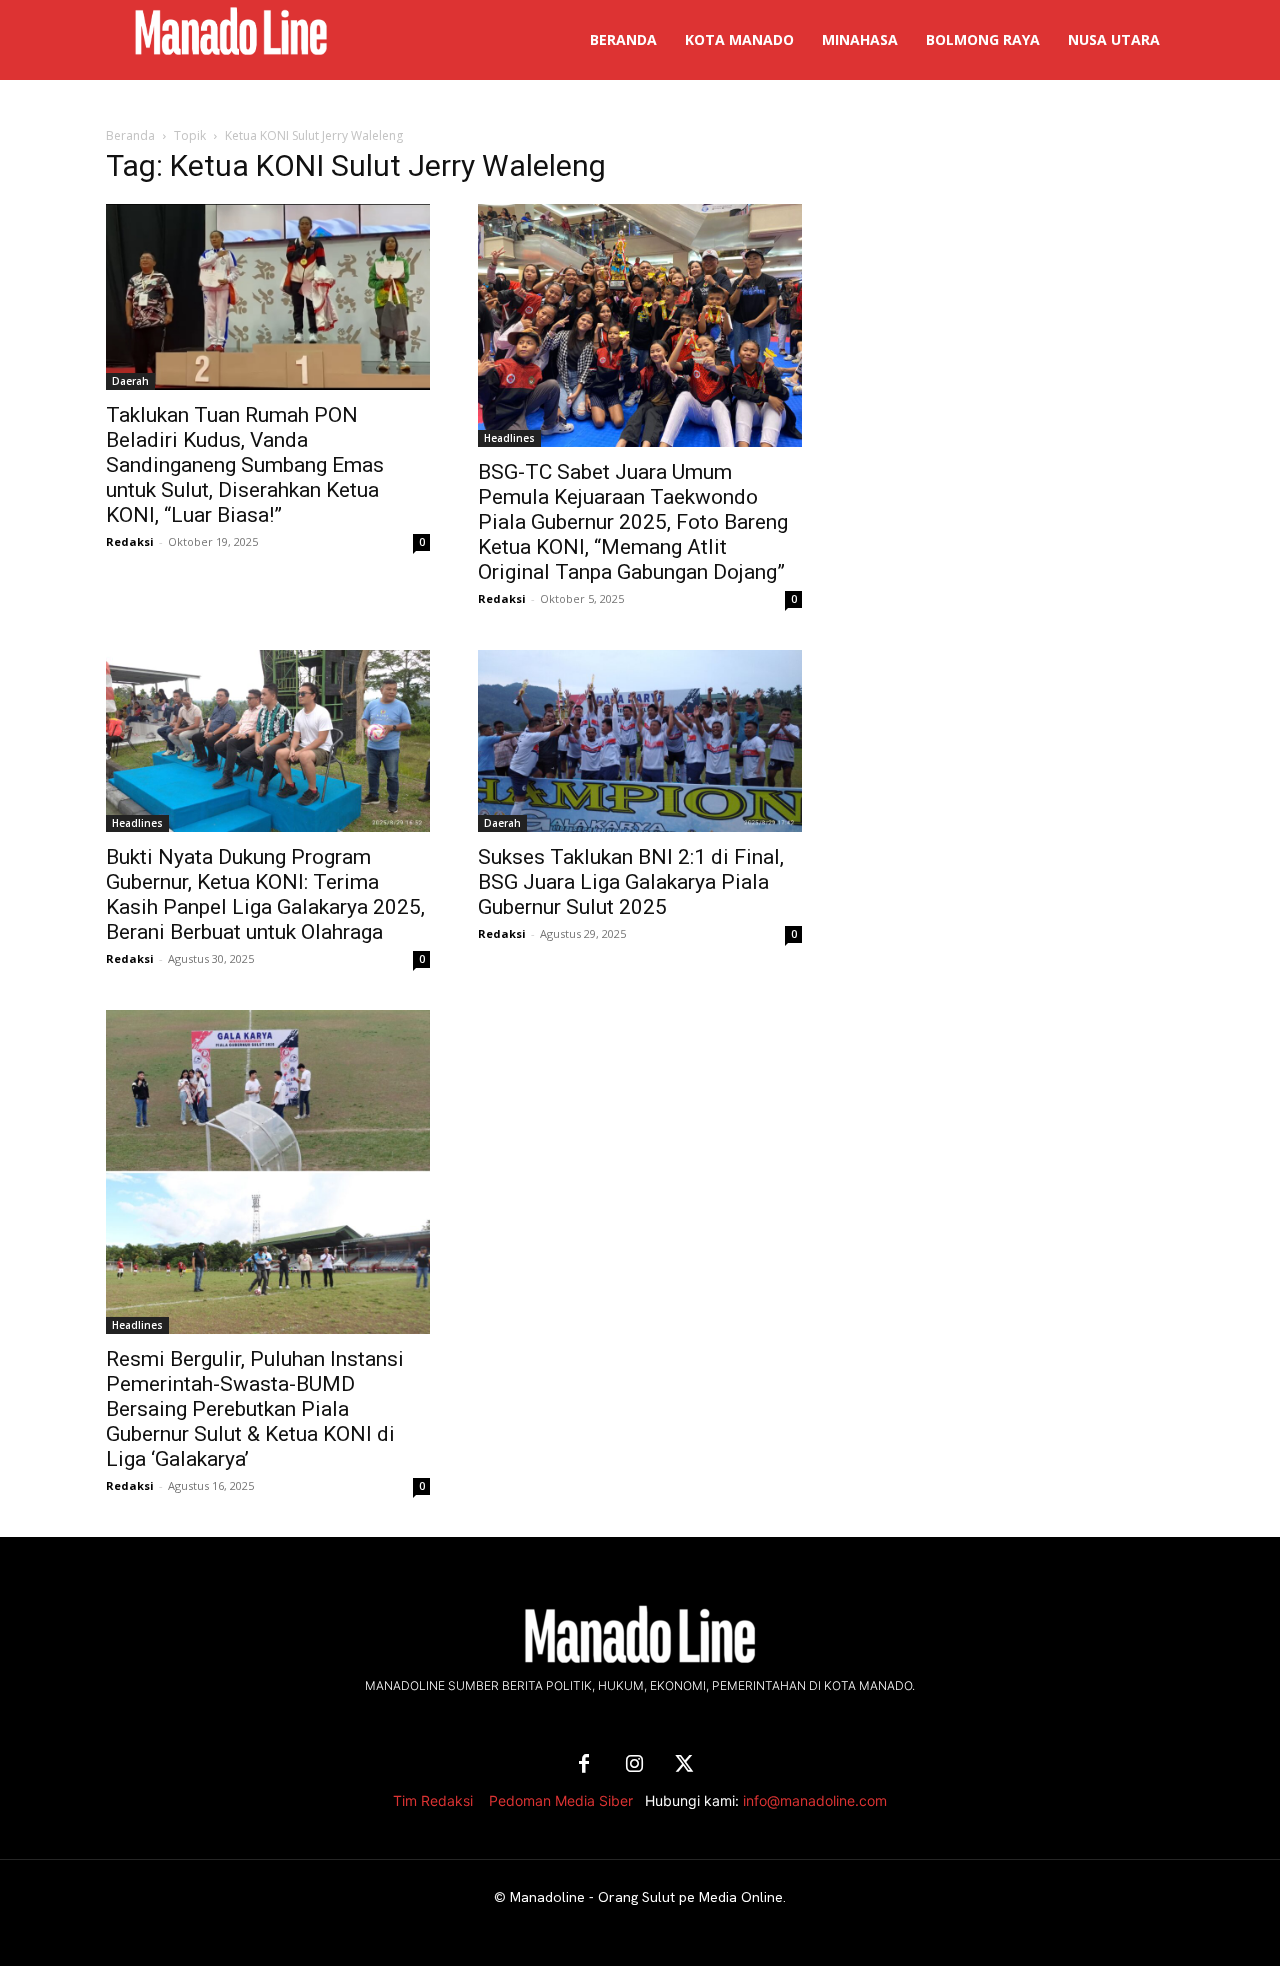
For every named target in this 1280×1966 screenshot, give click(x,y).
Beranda (130, 135)
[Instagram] (634, 1765)
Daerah (130, 381)
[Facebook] (584, 1765)
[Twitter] (684, 1765)
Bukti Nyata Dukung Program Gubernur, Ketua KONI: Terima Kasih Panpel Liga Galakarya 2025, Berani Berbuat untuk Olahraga (265, 894)
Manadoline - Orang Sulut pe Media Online (646, 1897)
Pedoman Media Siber (561, 1800)
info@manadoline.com (815, 1800)
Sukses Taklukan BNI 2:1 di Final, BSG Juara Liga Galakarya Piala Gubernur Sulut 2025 (631, 882)
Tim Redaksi (433, 1800)
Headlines (509, 438)
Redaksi (130, 541)
